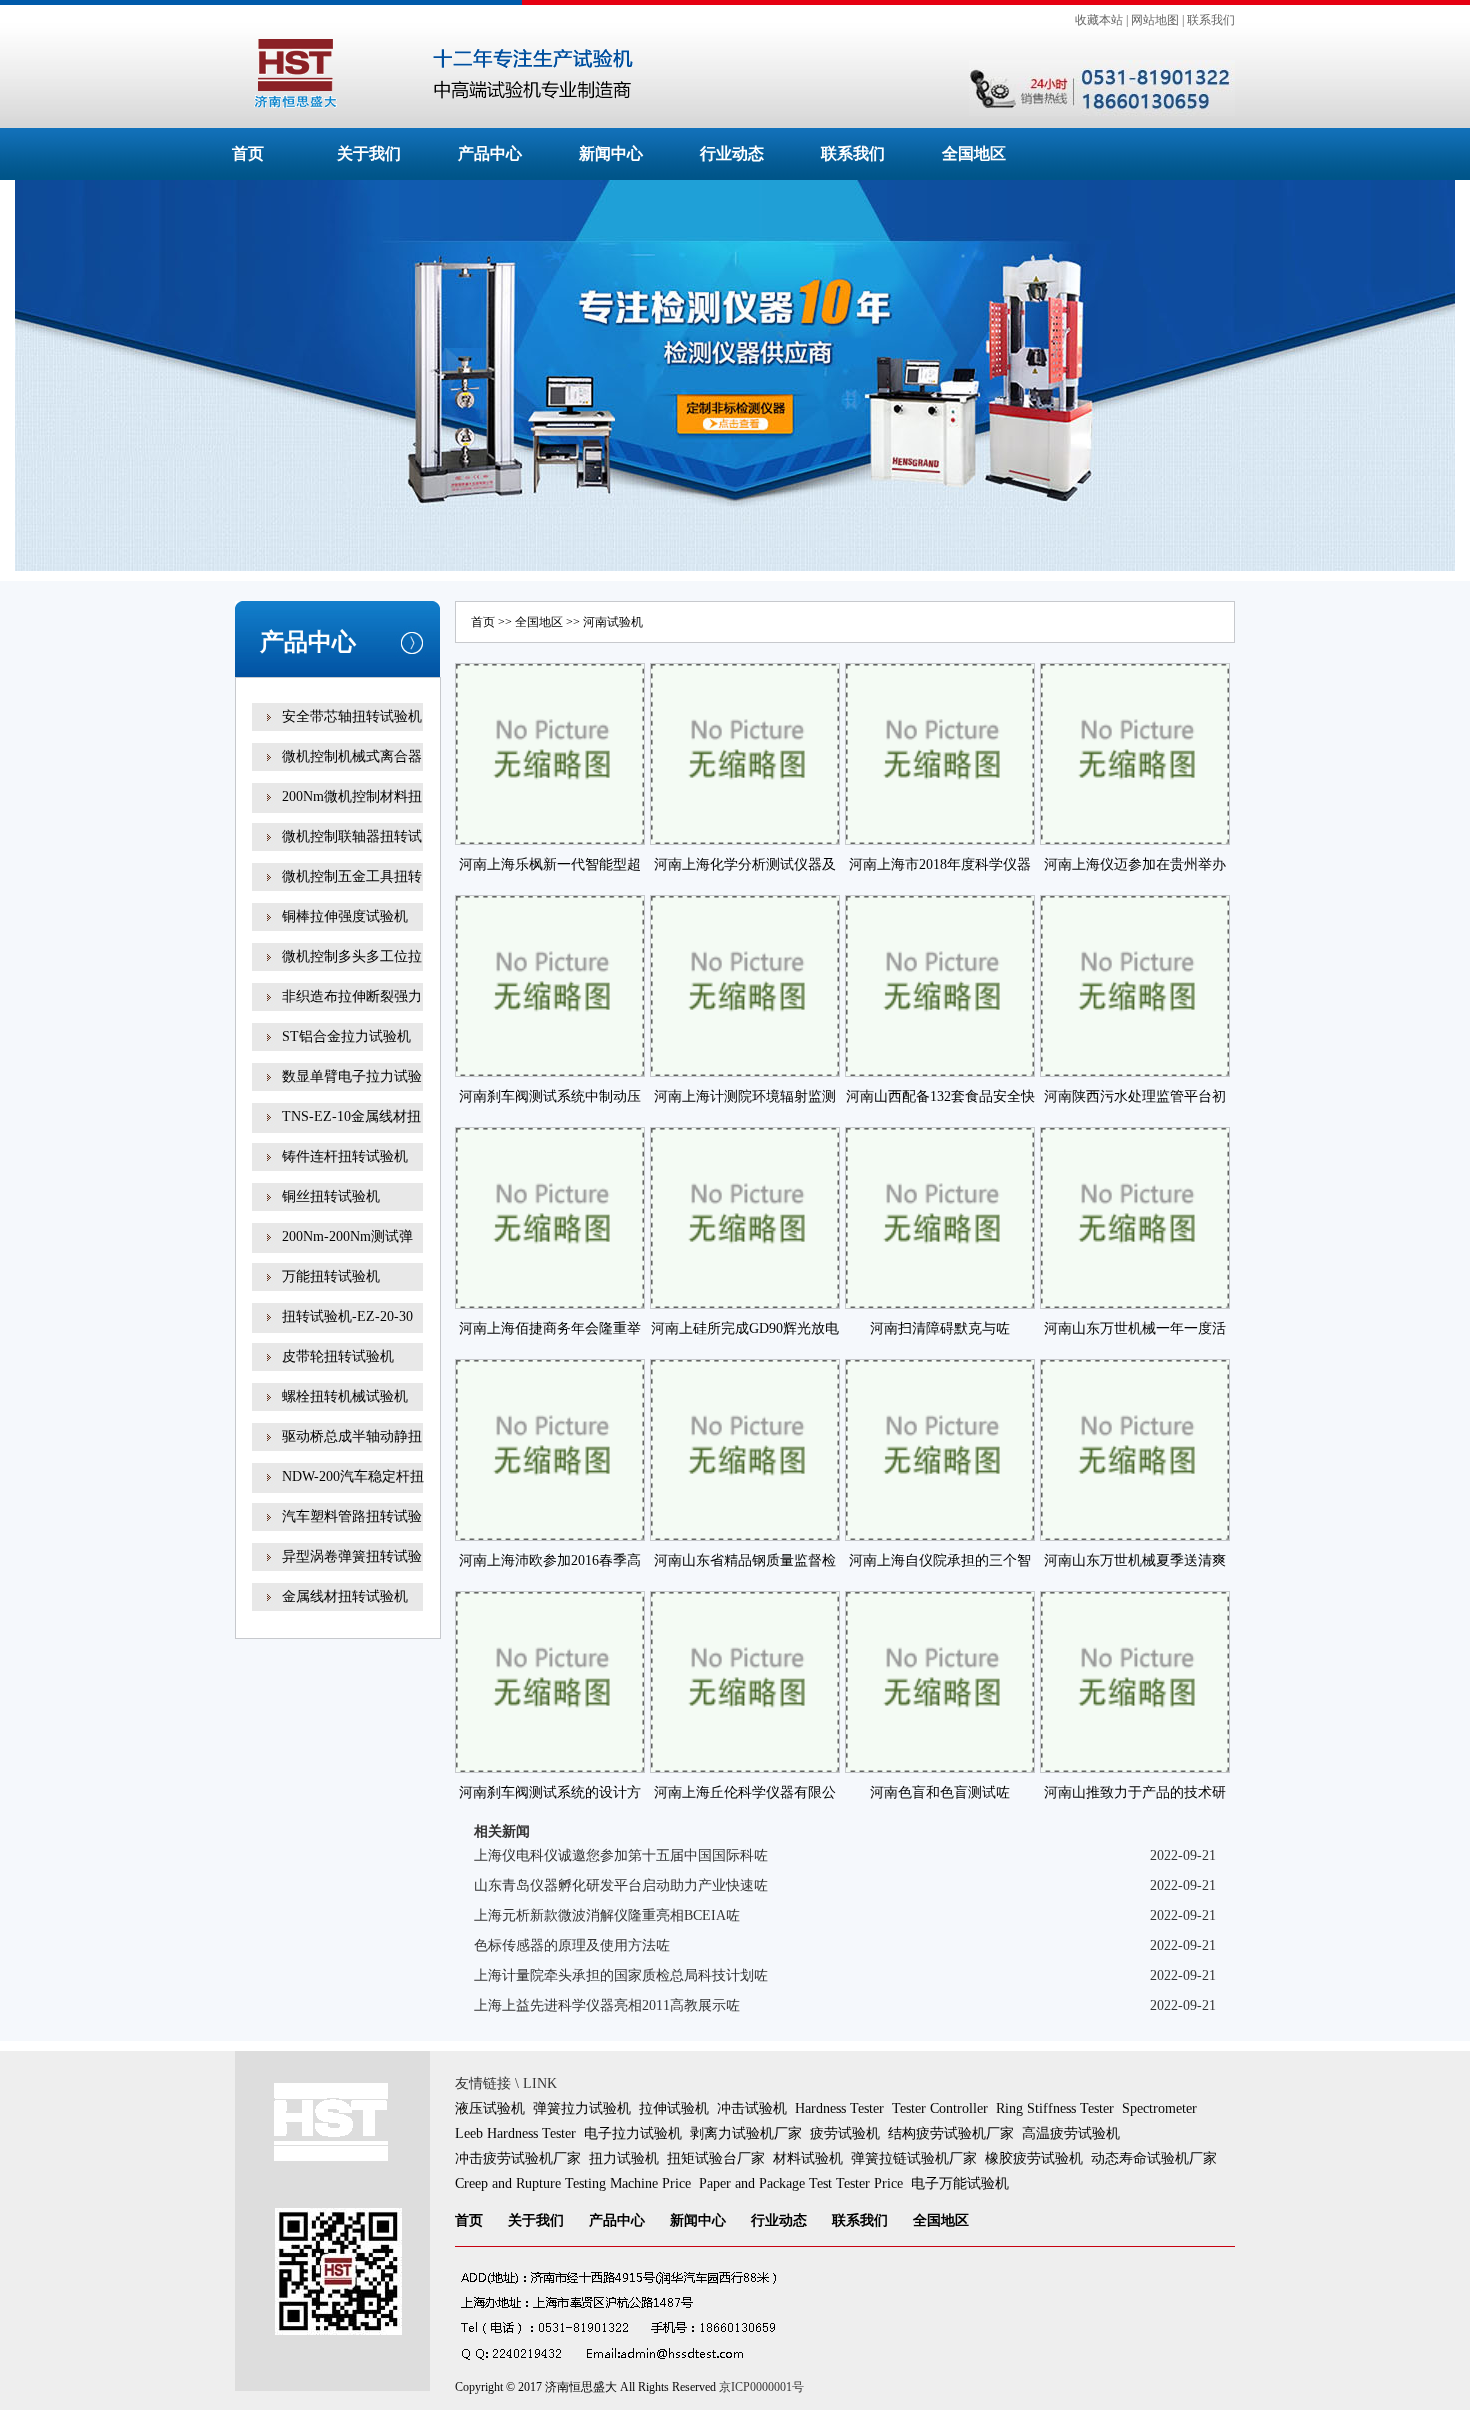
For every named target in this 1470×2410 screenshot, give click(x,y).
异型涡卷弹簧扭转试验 (352, 1556)
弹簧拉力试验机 (582, 2108)
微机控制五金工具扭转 (352, 876)
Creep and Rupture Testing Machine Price (573, 2183)
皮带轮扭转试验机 (338, 1356)
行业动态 (732, 153)
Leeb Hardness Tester (515, 2133)
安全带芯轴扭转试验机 (352, 716)
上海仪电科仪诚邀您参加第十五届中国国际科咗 (621, 1855)
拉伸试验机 (674, 2108)
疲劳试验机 (845, 2133)
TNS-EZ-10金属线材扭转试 (351, 1130)
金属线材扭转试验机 (345, 1596)
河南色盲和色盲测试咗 (940, 1792)
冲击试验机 (752, 2108)
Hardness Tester (839, 2108)
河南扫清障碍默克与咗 (940, 1328)
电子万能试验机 (960, 2183)
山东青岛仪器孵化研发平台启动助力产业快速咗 (621, 1885)
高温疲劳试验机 (1071, 2133)
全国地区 (974, 153)
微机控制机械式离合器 (352, 756)
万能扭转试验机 (331, 1276)
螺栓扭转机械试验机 (345, 1396)
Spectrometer (1159, 2108)
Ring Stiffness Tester (1055, 2108)
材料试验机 (808, 2158)
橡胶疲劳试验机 (1034, 2158)
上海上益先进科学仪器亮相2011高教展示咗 (607, 2005)
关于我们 (369, 153)
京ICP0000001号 (761, 2387)
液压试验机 (490, 2108)
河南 (595, 622)
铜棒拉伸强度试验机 (345, 916)
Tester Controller (940, 2108)
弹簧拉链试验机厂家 (914, 2158)
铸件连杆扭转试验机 (345, 1156)
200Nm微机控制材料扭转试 (352, 810)
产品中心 (490, 153)
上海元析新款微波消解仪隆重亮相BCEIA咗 (607, 1915)
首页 (248, 153)
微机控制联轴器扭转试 (352, 836)
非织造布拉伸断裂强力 (352, 996)
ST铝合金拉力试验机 (346, 1036)
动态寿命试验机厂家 (1154, 2158)
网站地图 (1155, 20)
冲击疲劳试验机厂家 (518, 2158)
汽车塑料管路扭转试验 (352, 1516)
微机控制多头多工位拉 (352, 956)
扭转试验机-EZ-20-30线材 (347, 1330)
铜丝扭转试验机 (331, 1196)
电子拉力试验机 (633, 2133)
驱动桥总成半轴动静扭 (352, 1436)
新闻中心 (611, 153)
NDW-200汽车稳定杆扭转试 (353, 1490)
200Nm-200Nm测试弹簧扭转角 (347, 1250)
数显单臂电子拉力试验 (352, 1076)
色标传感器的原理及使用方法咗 (572, 1945)
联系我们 (1211, 20)
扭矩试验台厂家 (716, 2158)
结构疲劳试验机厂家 (951, 2133)
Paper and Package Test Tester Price (801, 2183)
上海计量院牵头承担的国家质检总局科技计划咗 (621, 1975)
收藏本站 (1099, 20)
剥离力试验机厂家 (746, 2133)
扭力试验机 (624, 2158)
